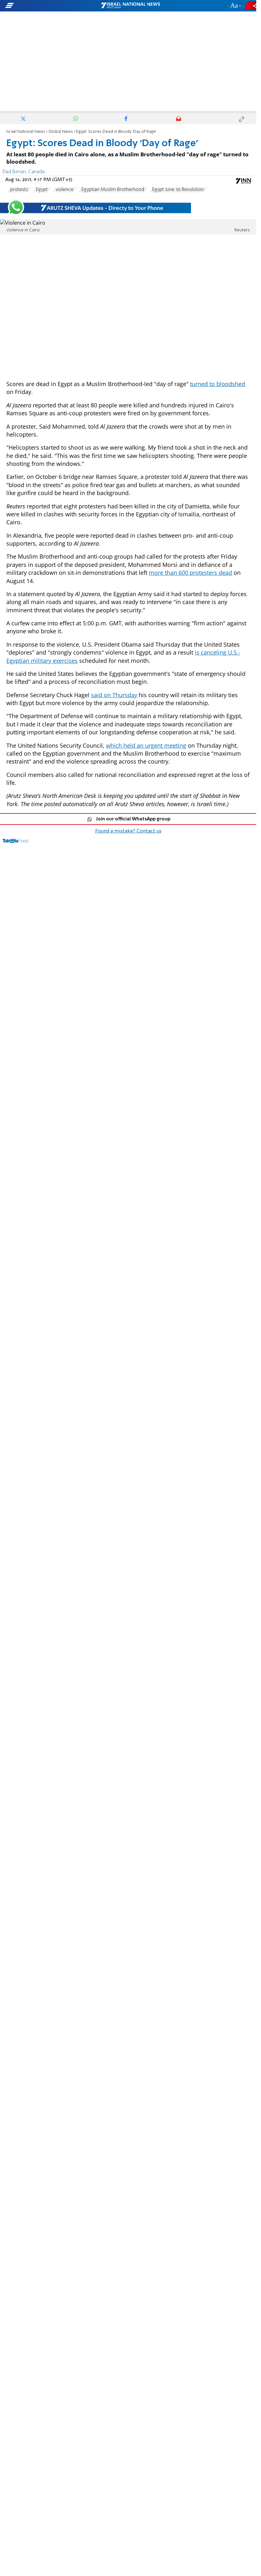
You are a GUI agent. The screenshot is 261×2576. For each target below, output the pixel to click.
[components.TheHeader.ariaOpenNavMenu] (41, 6)
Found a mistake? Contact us (128, 831)
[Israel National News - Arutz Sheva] (130, 6)
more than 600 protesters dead (190, 573)
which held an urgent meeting (146, 745)
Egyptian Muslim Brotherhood (113, 190)
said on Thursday (114, 695)
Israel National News (26, 132)
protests (19, 190)
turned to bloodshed (218, 384)
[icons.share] (251, 6)
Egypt (42, 190)
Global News (61, 132)
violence (65, 190)
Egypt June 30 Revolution (178, 190)
